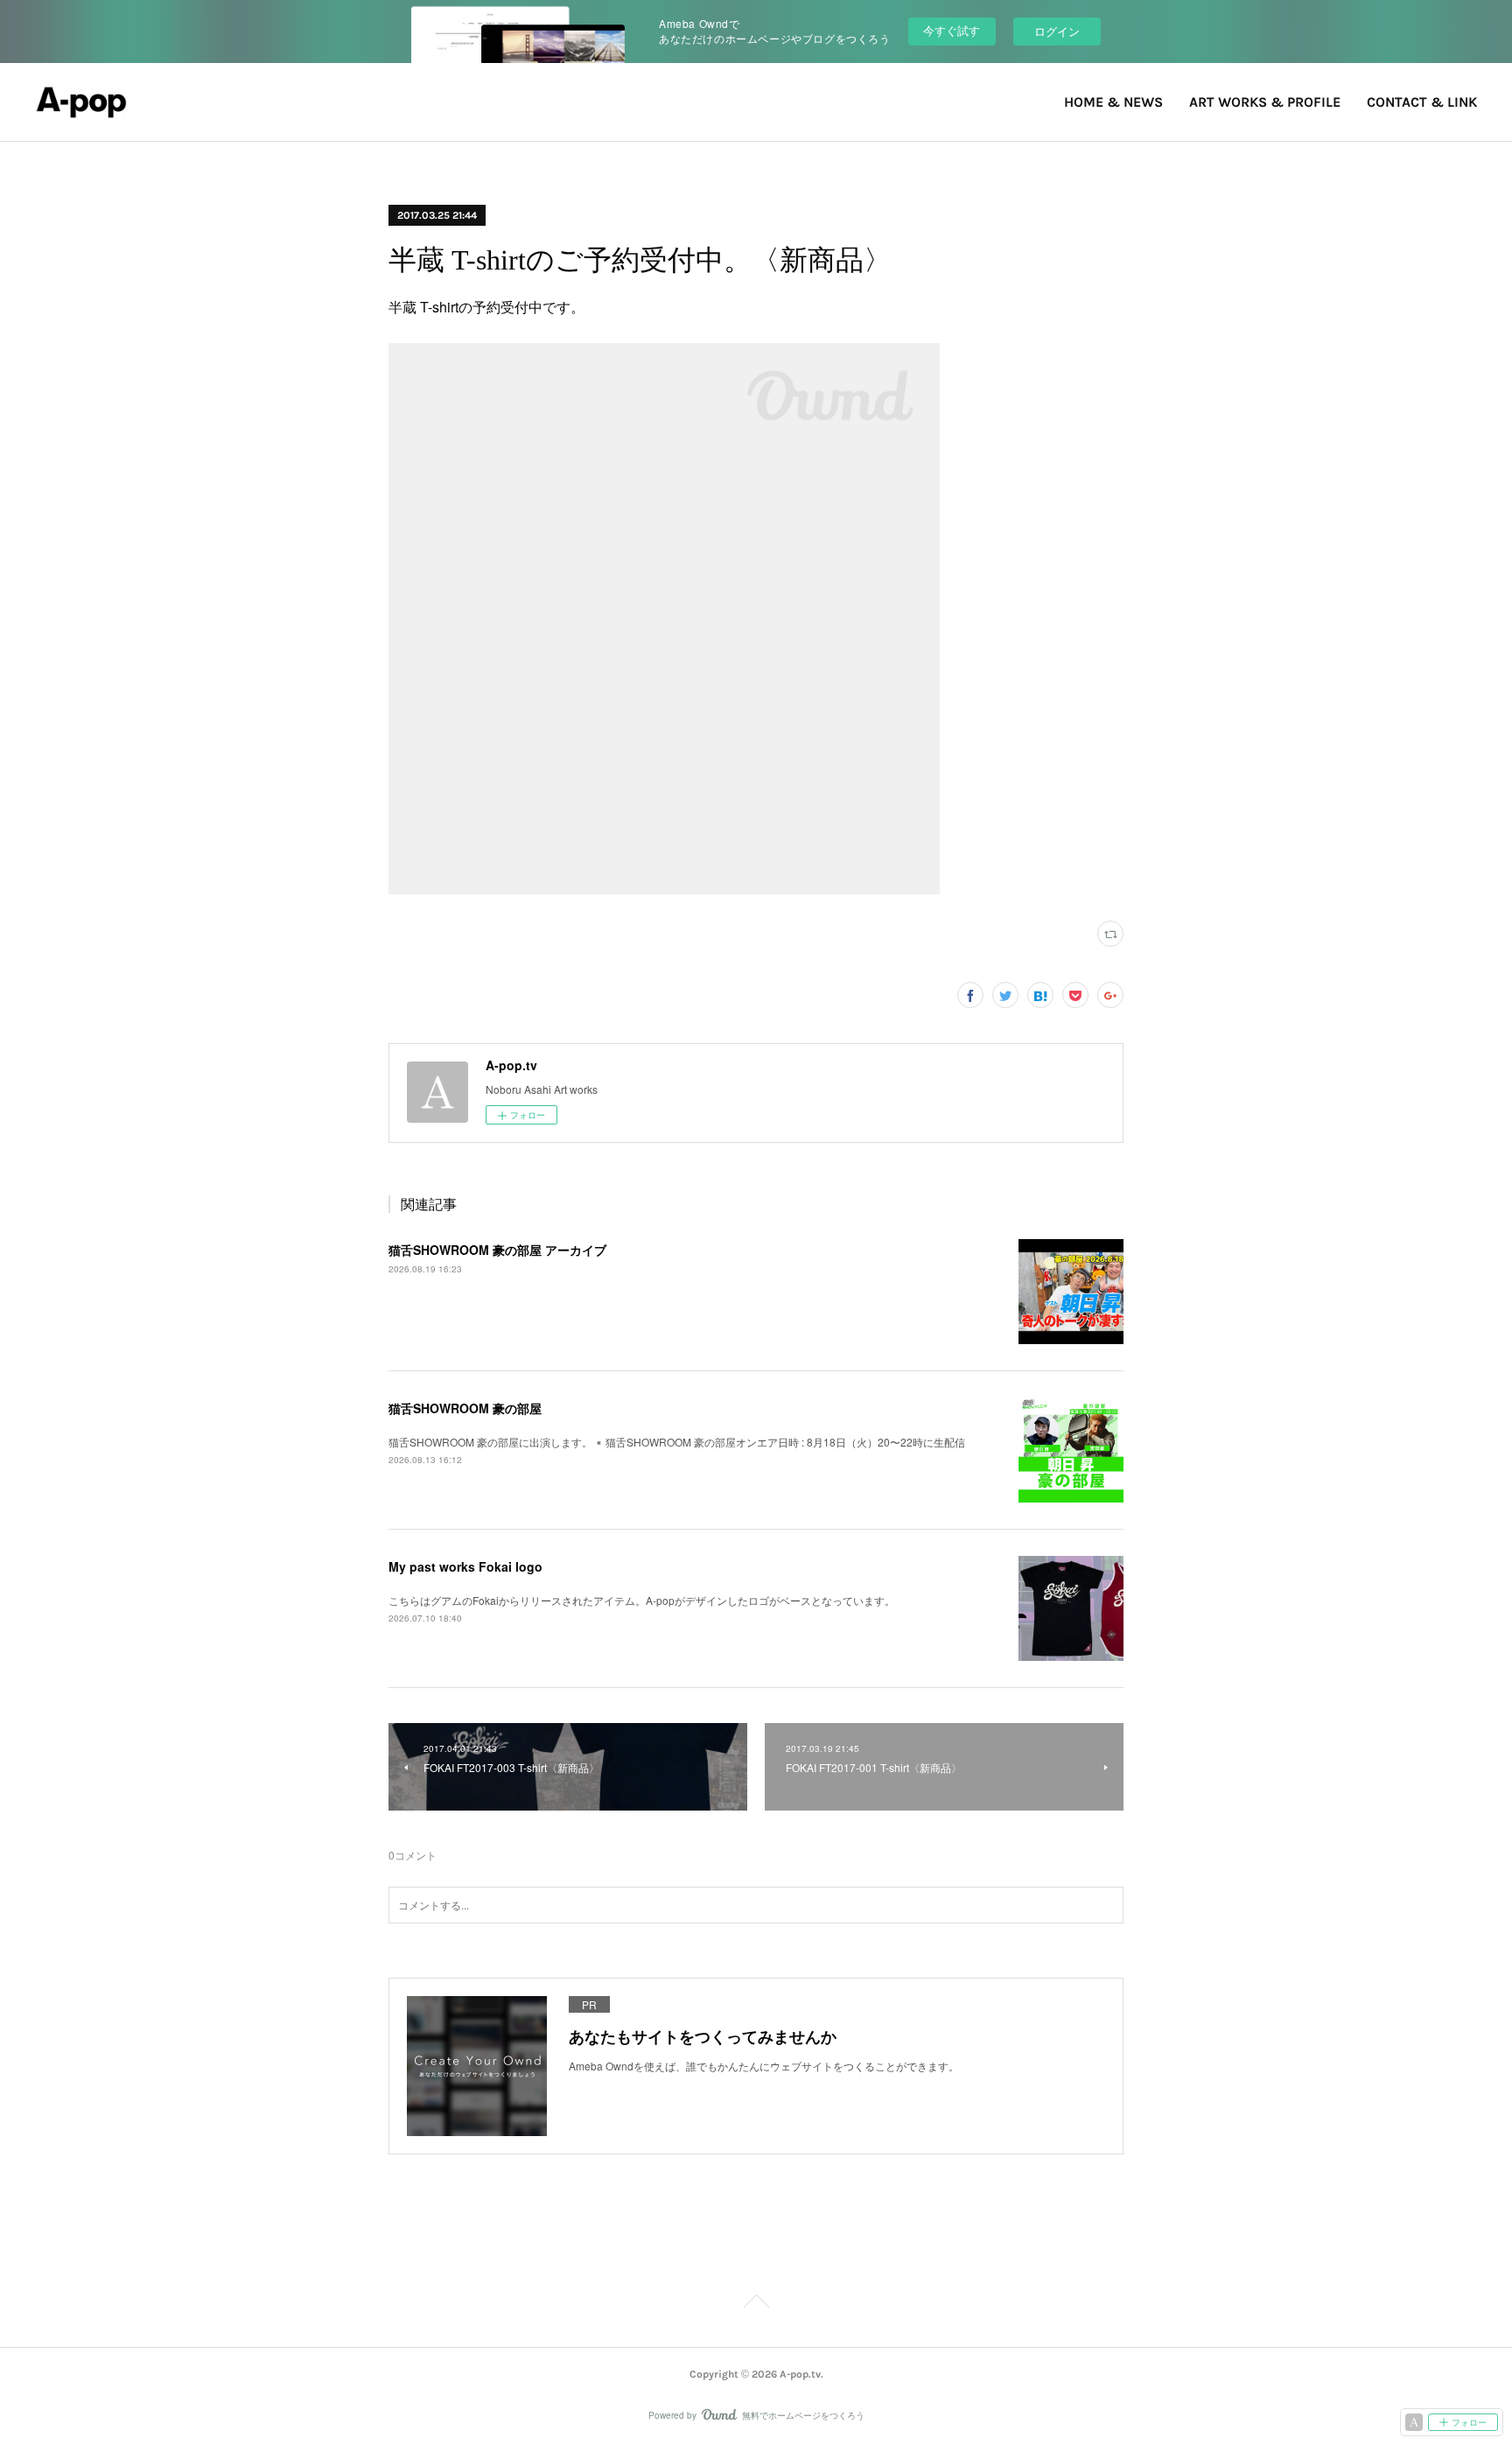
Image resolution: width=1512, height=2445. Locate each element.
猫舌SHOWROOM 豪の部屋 (465, 1408)
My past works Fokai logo (465, 1566)
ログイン (1057, 31)
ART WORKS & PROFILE (1265, 102)
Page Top (756, 2304)
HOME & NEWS (1113, 102)
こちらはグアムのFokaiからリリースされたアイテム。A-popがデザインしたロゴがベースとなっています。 (642, 1600)
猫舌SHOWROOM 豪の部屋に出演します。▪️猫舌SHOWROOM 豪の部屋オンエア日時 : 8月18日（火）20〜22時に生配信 (677, 1442)
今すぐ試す (952, 30)
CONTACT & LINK (1422, 102)
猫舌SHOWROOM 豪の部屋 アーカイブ (497, 1250)
